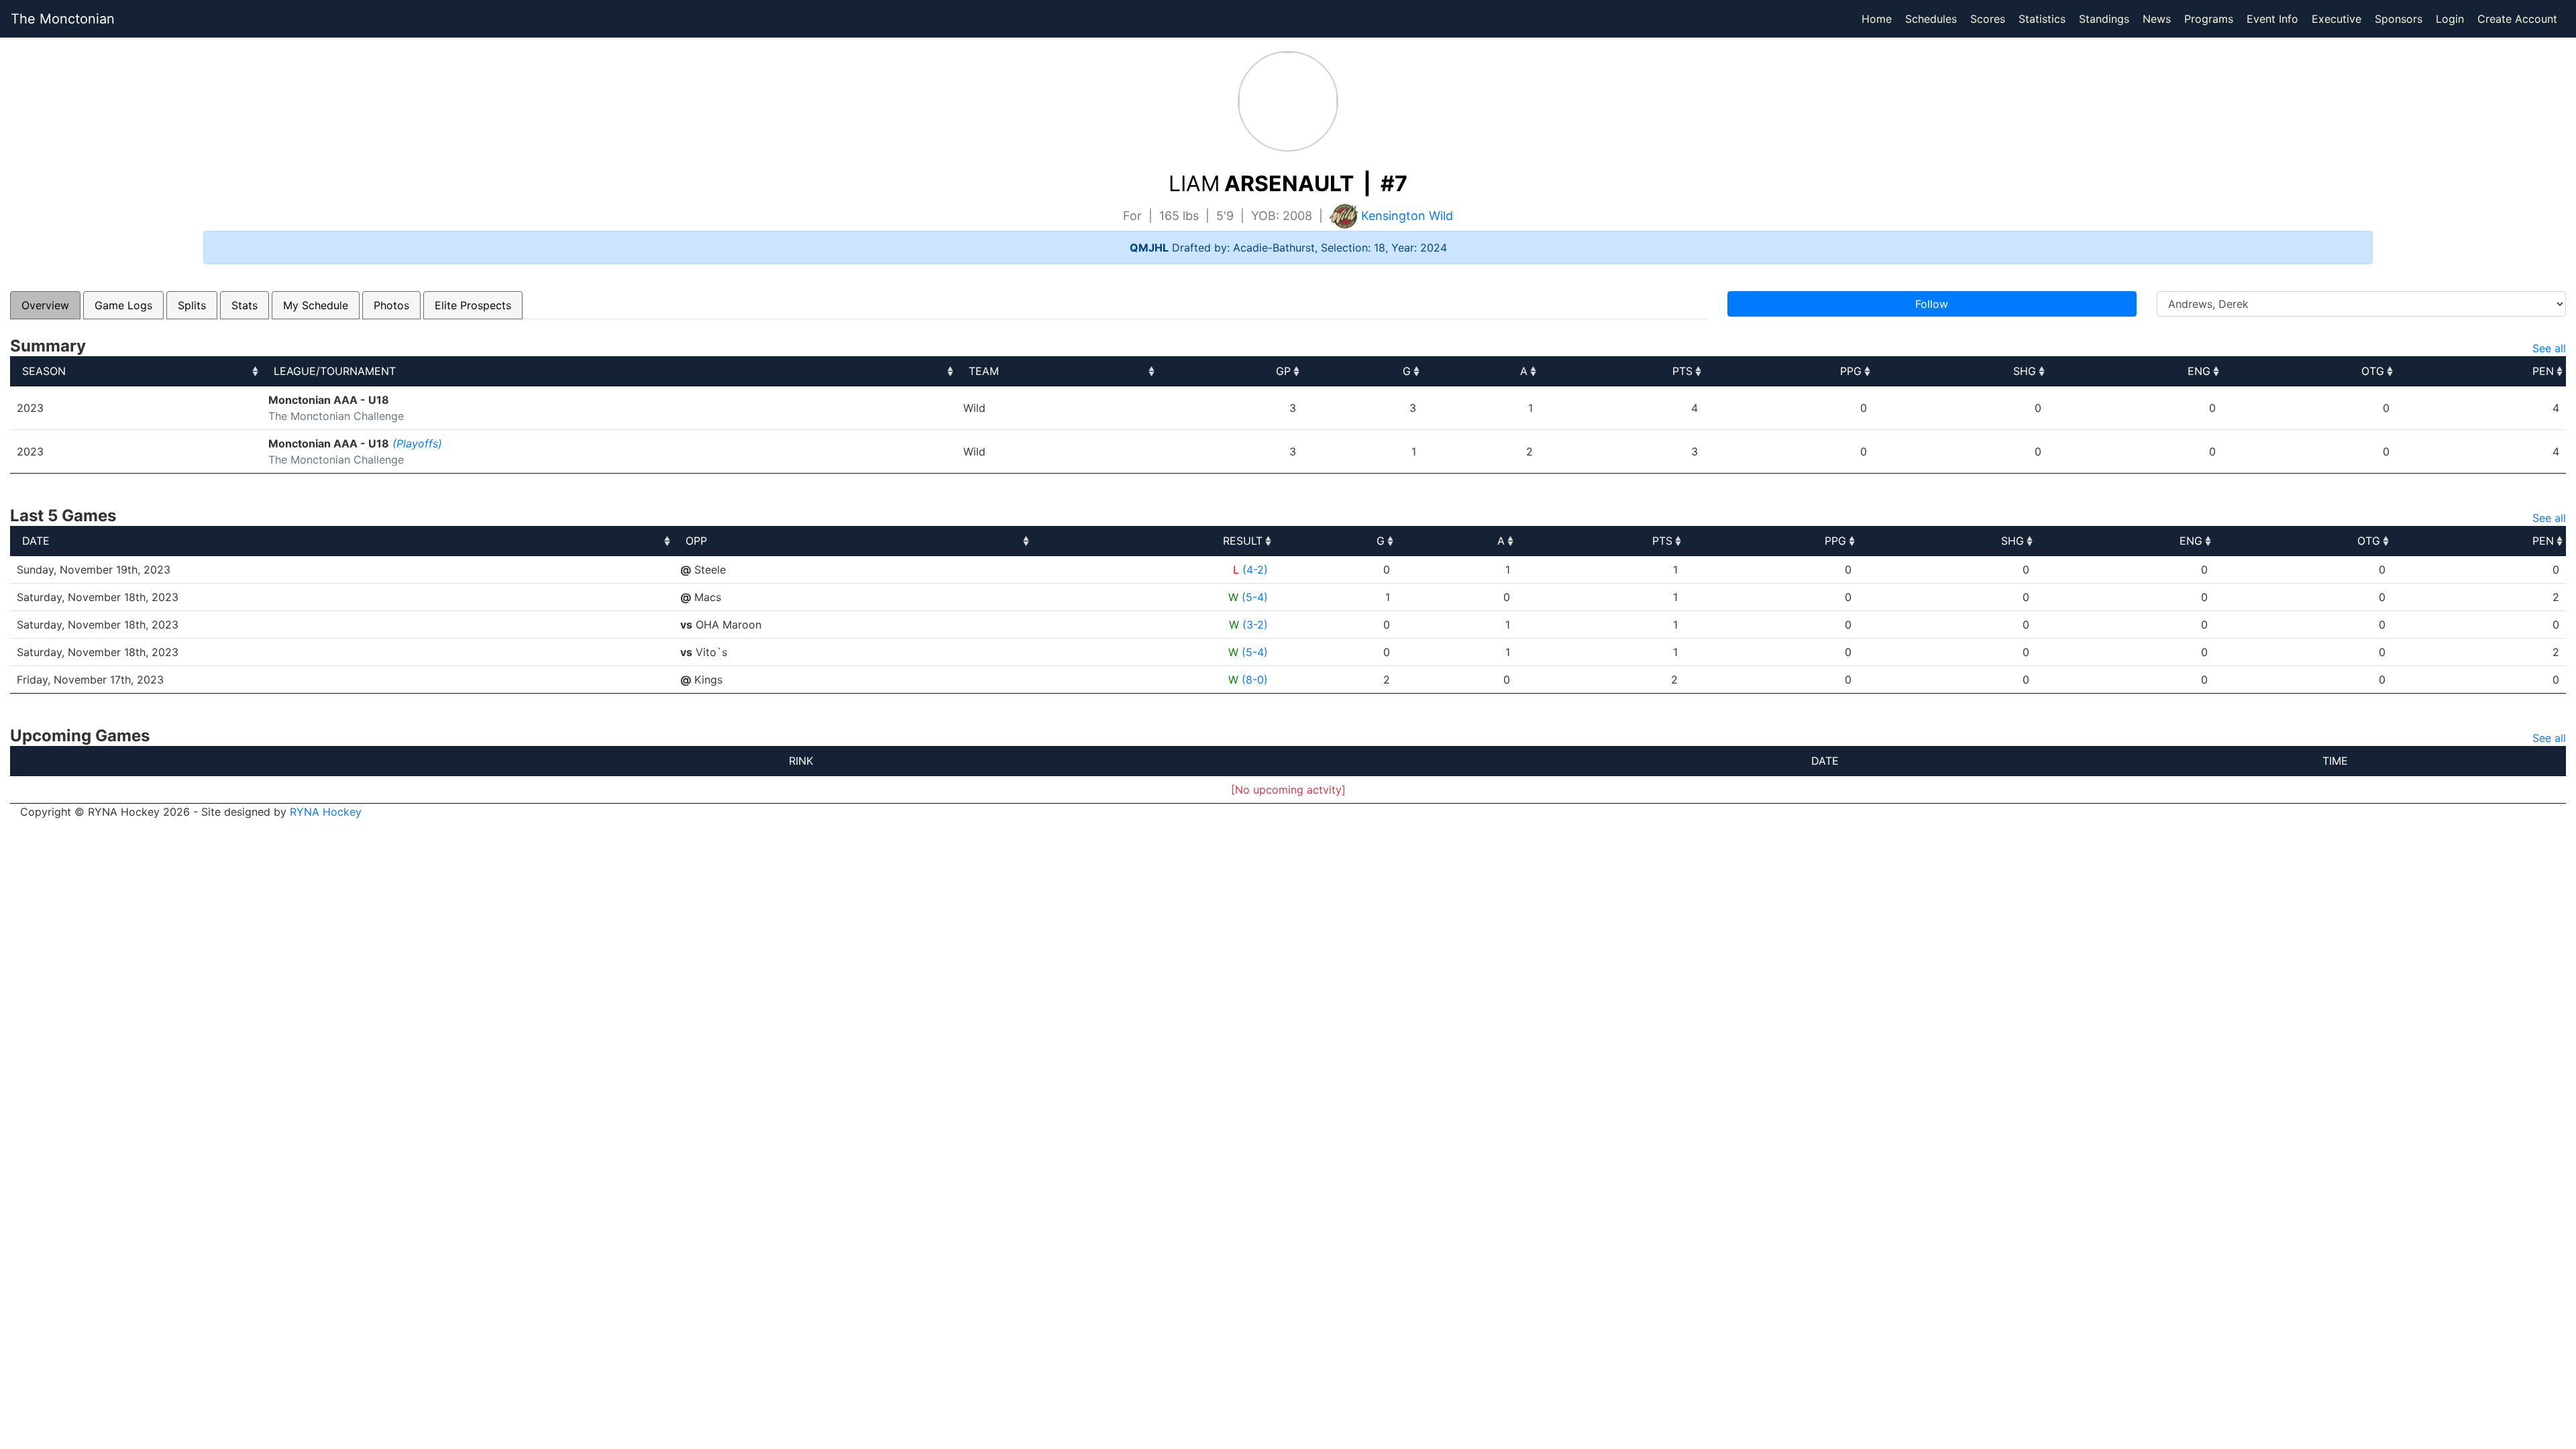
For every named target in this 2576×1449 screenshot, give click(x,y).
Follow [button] (1932, 304)
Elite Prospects (473, 305)
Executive (2337, 19)
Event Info (2272, 19)
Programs (2209, 19)
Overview (45, 305)
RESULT (1243, 541)
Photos (391, 305)
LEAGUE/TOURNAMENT (335, 371)
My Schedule (316, 305)
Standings (2104, 19)
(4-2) (1255, 570)
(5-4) (1255, 597)
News (2157, 19)
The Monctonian (63, 19)
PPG (1851, 371)
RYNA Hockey (326, 812)
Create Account (2517, 19)
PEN (2543, 371)
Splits (192, 305)
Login (2450, 19)
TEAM (984, 371)
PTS (1682, 371)
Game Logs (123, 305)
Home (1877, 19)
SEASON (44, 371)
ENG (2199, 371)
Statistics (2045, 18)
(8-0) (1255, 680)
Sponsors (2399, 19)
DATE (36, 541)
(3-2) (1255, 625)
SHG (2025, 371)
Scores (1990, 18)
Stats (245, 305)
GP (1283, 371)
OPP (696, 541)
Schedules (1931, 19)
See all (2549, 348)
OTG (2373, 371)
